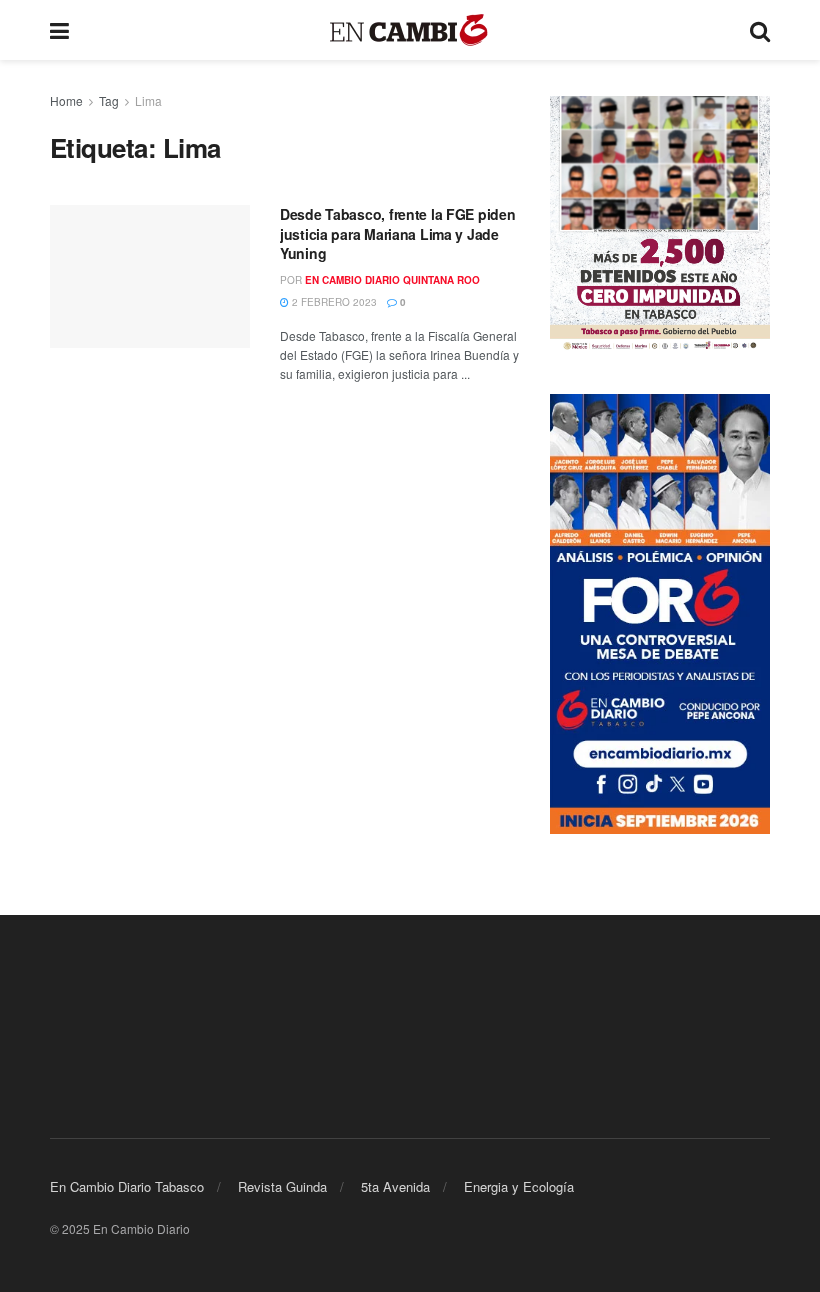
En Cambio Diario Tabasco (127, 1186)
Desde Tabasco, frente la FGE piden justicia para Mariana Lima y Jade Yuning (397, 233)
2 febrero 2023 (333, 302)
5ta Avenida (395, 1186)
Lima (148, 100)
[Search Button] (760, 30)
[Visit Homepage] (409, 30)
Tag (109, 100)
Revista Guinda (282, 1186)
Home (66, 100)
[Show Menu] (59, 30)
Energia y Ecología (519, 1186)
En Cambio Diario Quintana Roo (392, 280)
